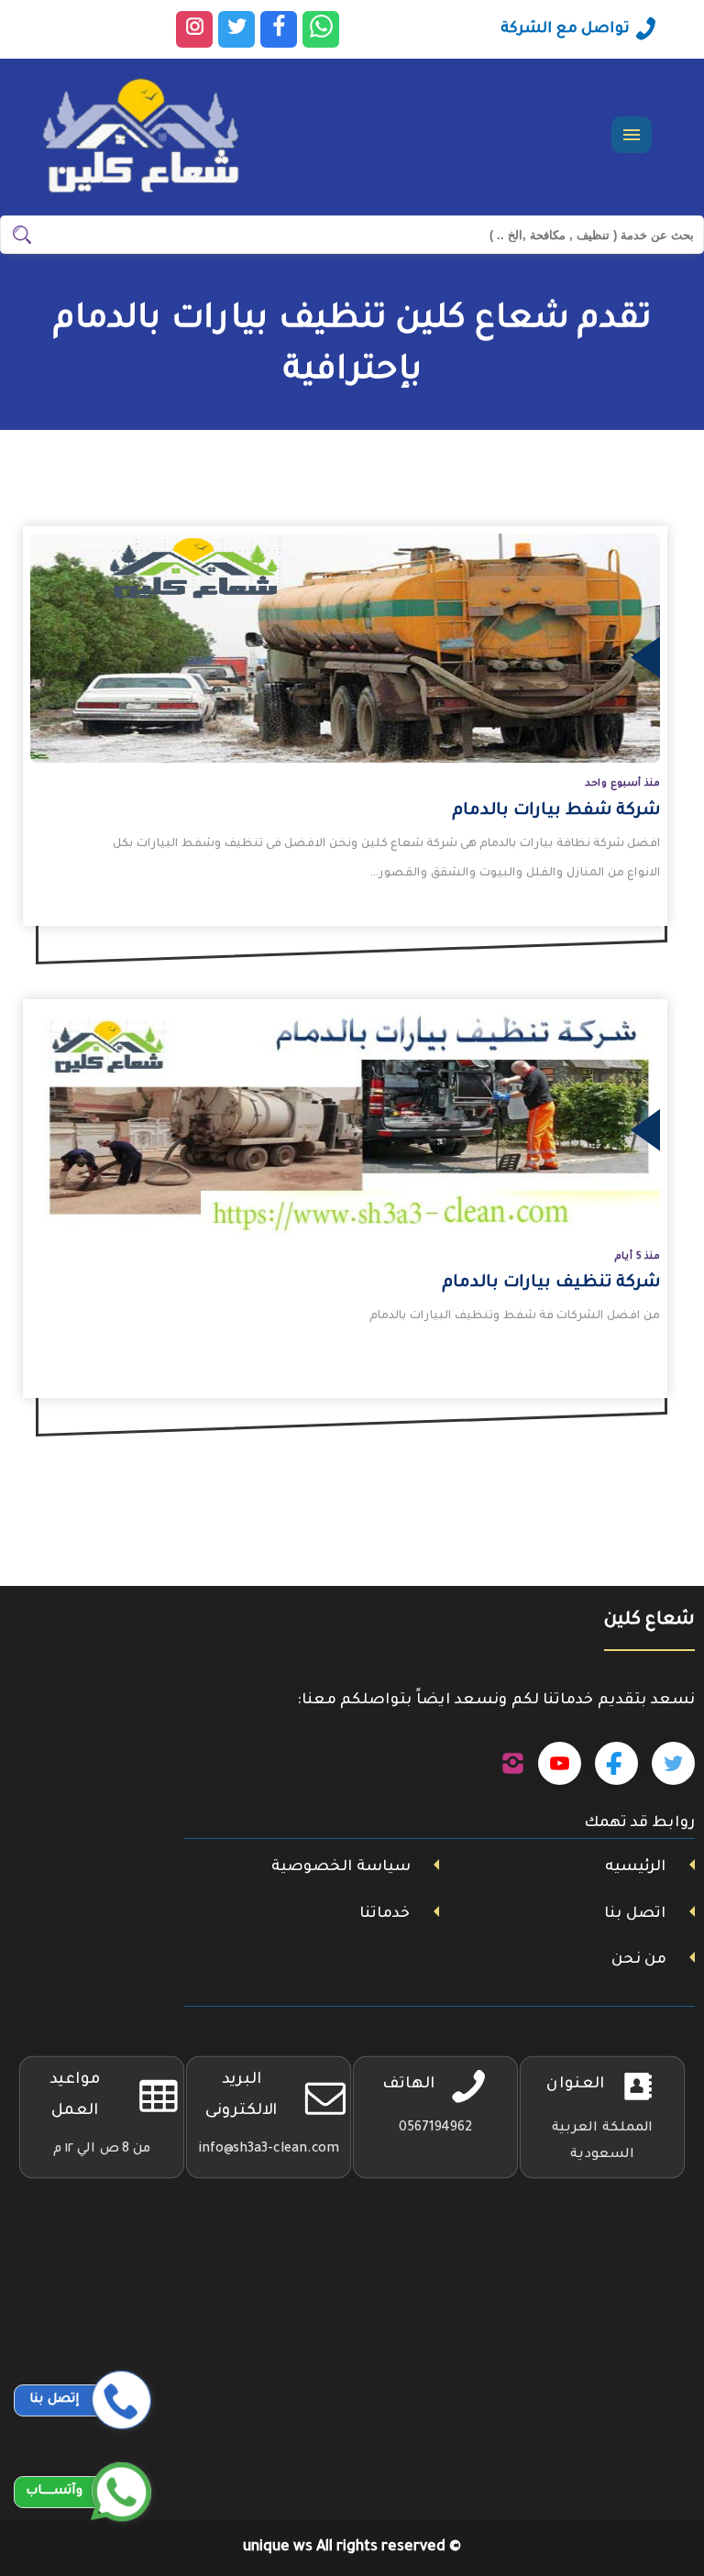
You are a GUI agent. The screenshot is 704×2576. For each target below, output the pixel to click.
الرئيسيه (635, 1867)
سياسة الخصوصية (341, 1867)
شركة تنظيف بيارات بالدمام (551, 1283)
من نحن (639, 1960)
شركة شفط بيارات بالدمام (556, 811)
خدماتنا (385, 1914)
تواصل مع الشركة (565, 29)
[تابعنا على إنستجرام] (513, 1764)
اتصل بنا (635, 1914)
